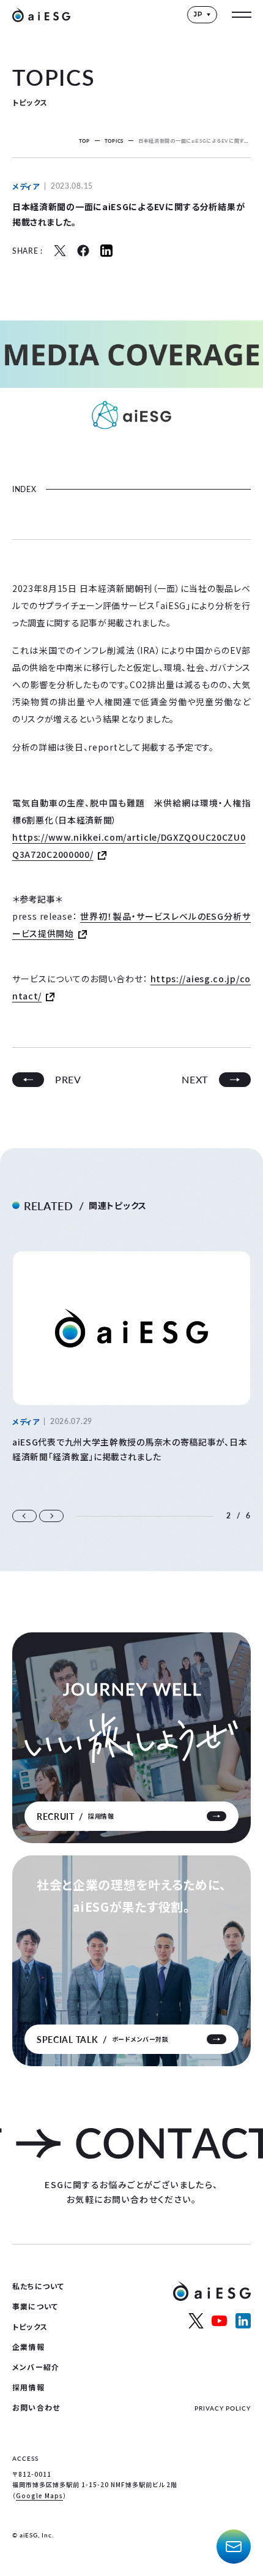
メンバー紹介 (36, 2367)
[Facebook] (83, 251)
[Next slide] (51, 1516)
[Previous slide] (24, 1516)
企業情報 (28, 2347)
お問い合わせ (36, 2407)
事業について (35, 2306)
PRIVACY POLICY (223, 2408)
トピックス (30, 2326)
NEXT (195, 1079)
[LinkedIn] (106, 251)
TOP (84, 141)
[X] (60, 251)
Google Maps (39, 2495)
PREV (68, 1079)
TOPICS (114, 141)
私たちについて (38, 2286)
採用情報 (28, 2387)
